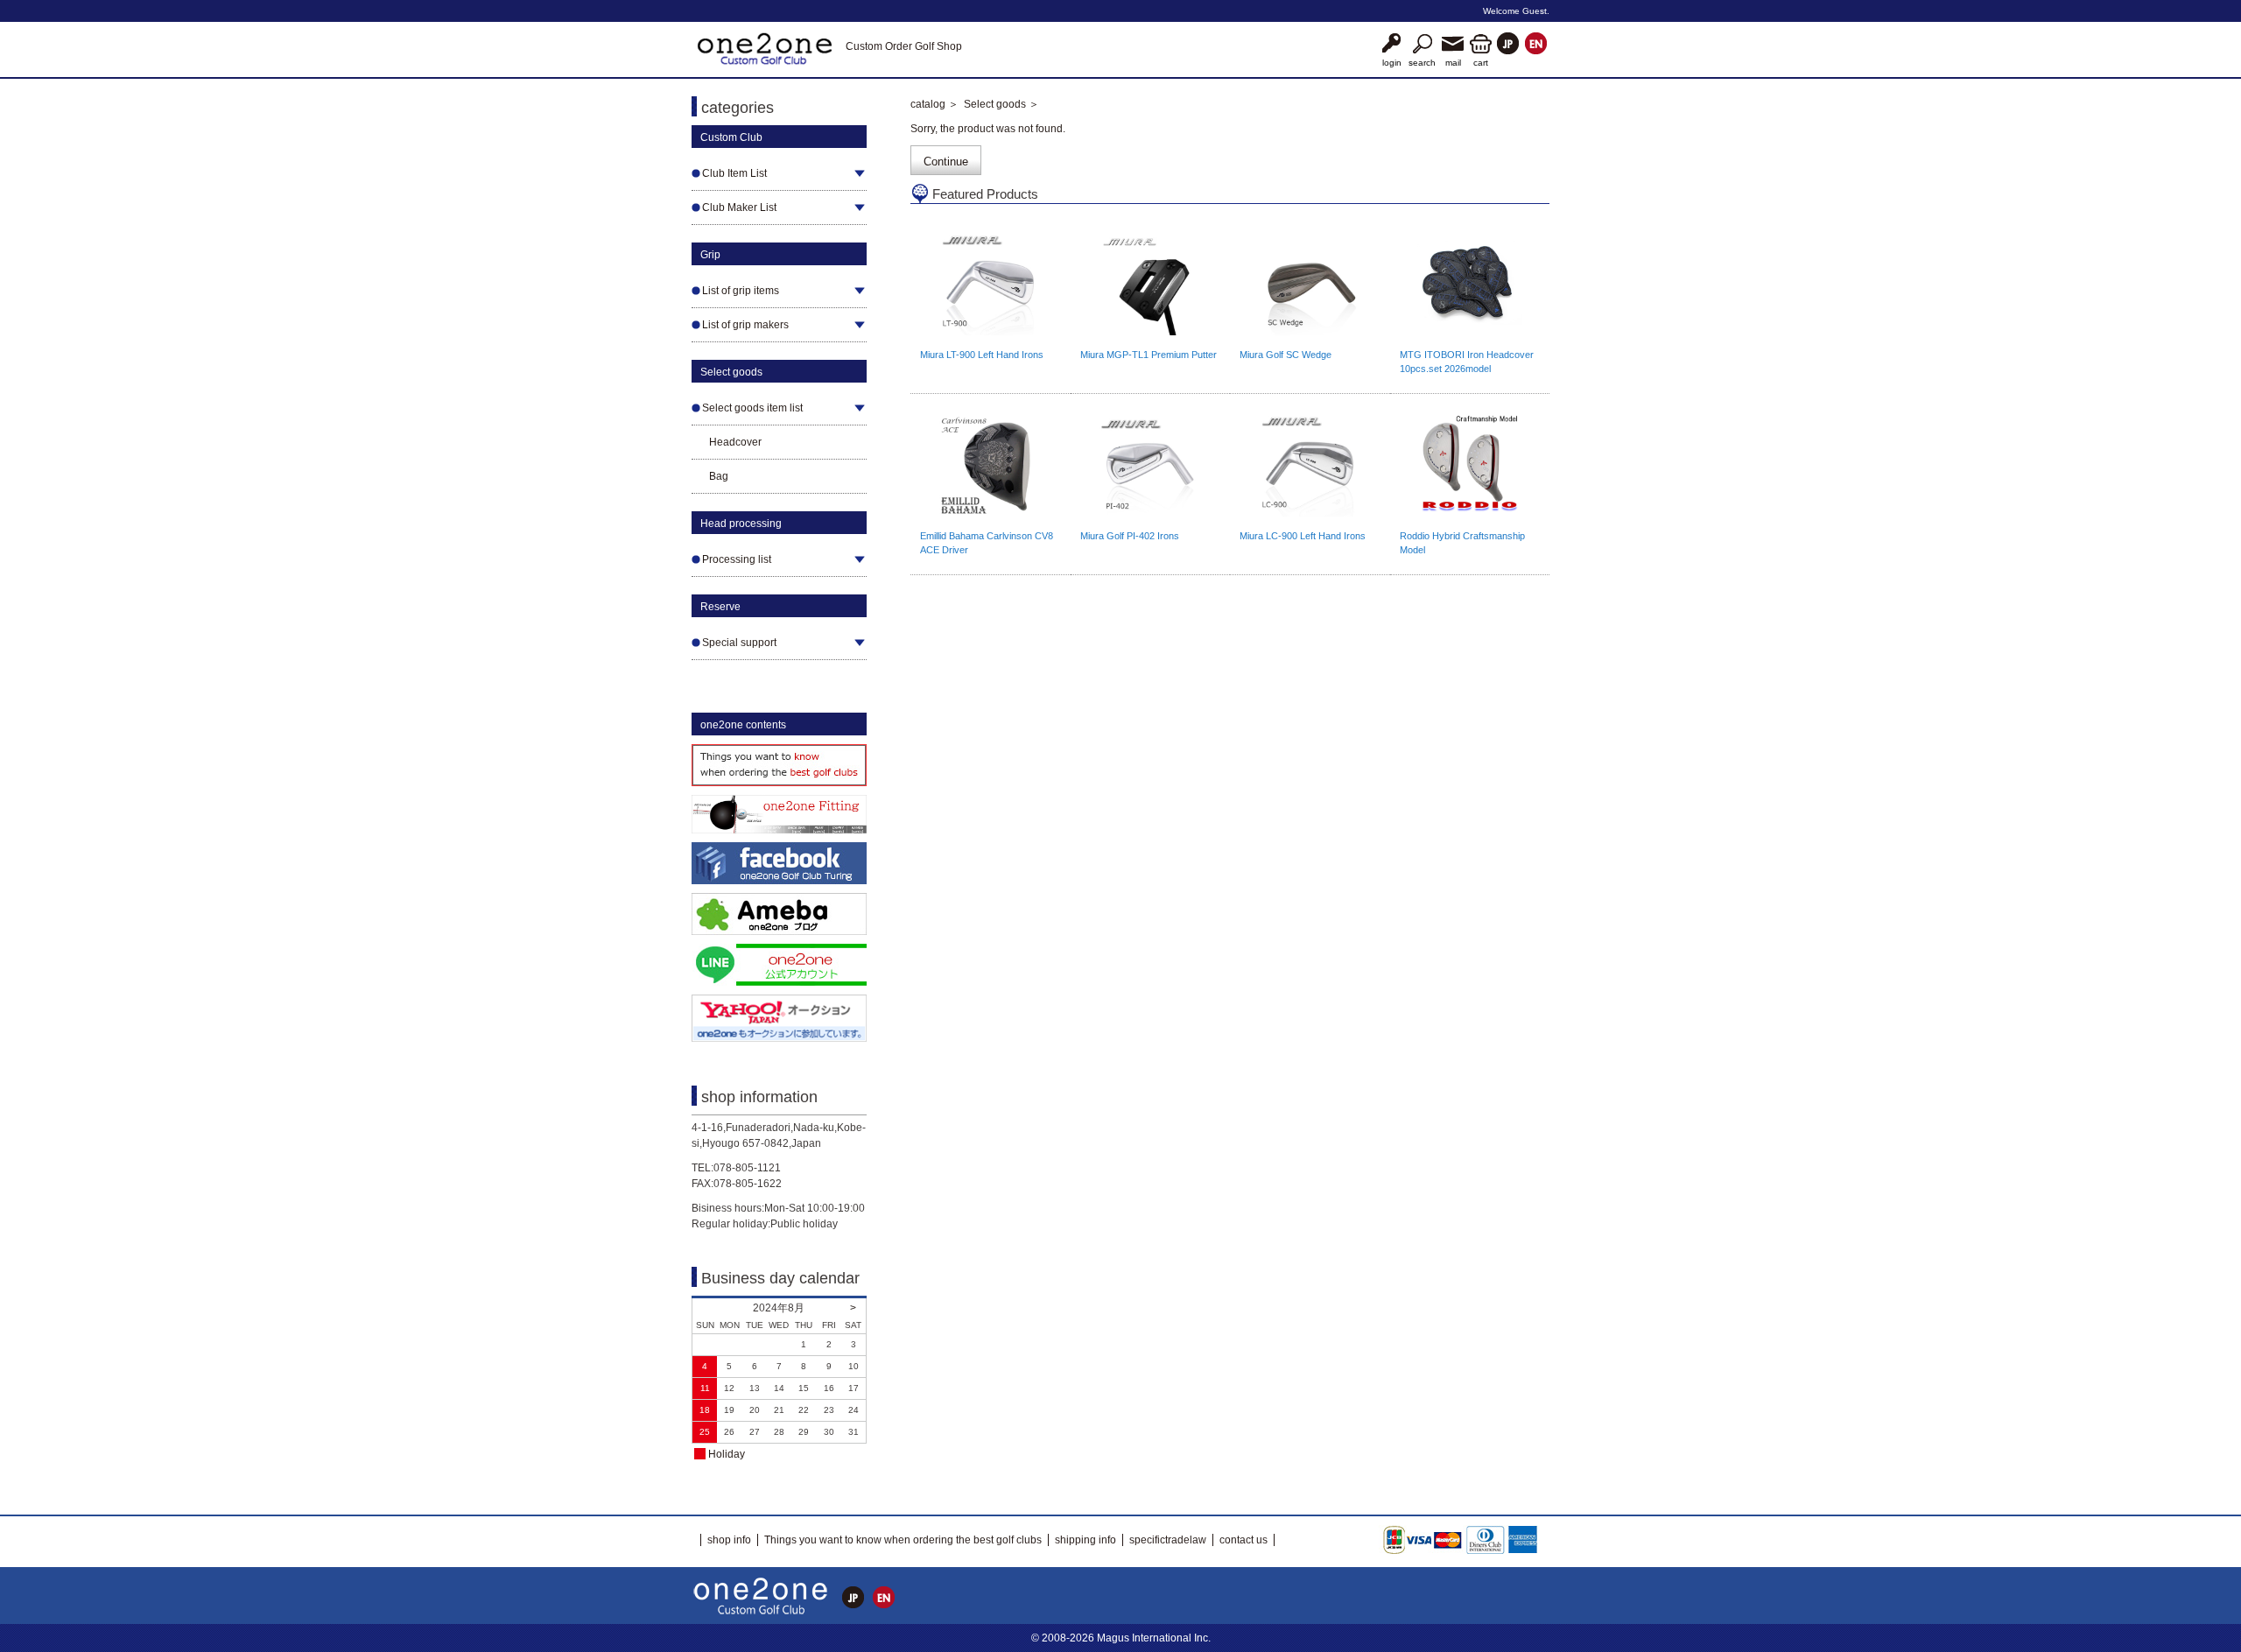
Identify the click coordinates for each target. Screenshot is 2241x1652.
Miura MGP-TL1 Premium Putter (1149, 355)
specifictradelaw (1168, 1540)
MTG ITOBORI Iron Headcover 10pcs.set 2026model (1467, 362)
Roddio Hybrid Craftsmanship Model (1462, 543)
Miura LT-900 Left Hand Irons (982, 355)
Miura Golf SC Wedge (1286, 355)
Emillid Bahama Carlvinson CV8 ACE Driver (987, 543)
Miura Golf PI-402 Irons (1130, 536)
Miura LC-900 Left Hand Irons (1303, 536)
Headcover (735, 442)
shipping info (1085, 1540)
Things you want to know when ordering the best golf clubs (903, 1540)
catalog (928, 104)
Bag (719, 476)
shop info (729, 1540)
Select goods (995, 104)
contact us (1243, 1540)
